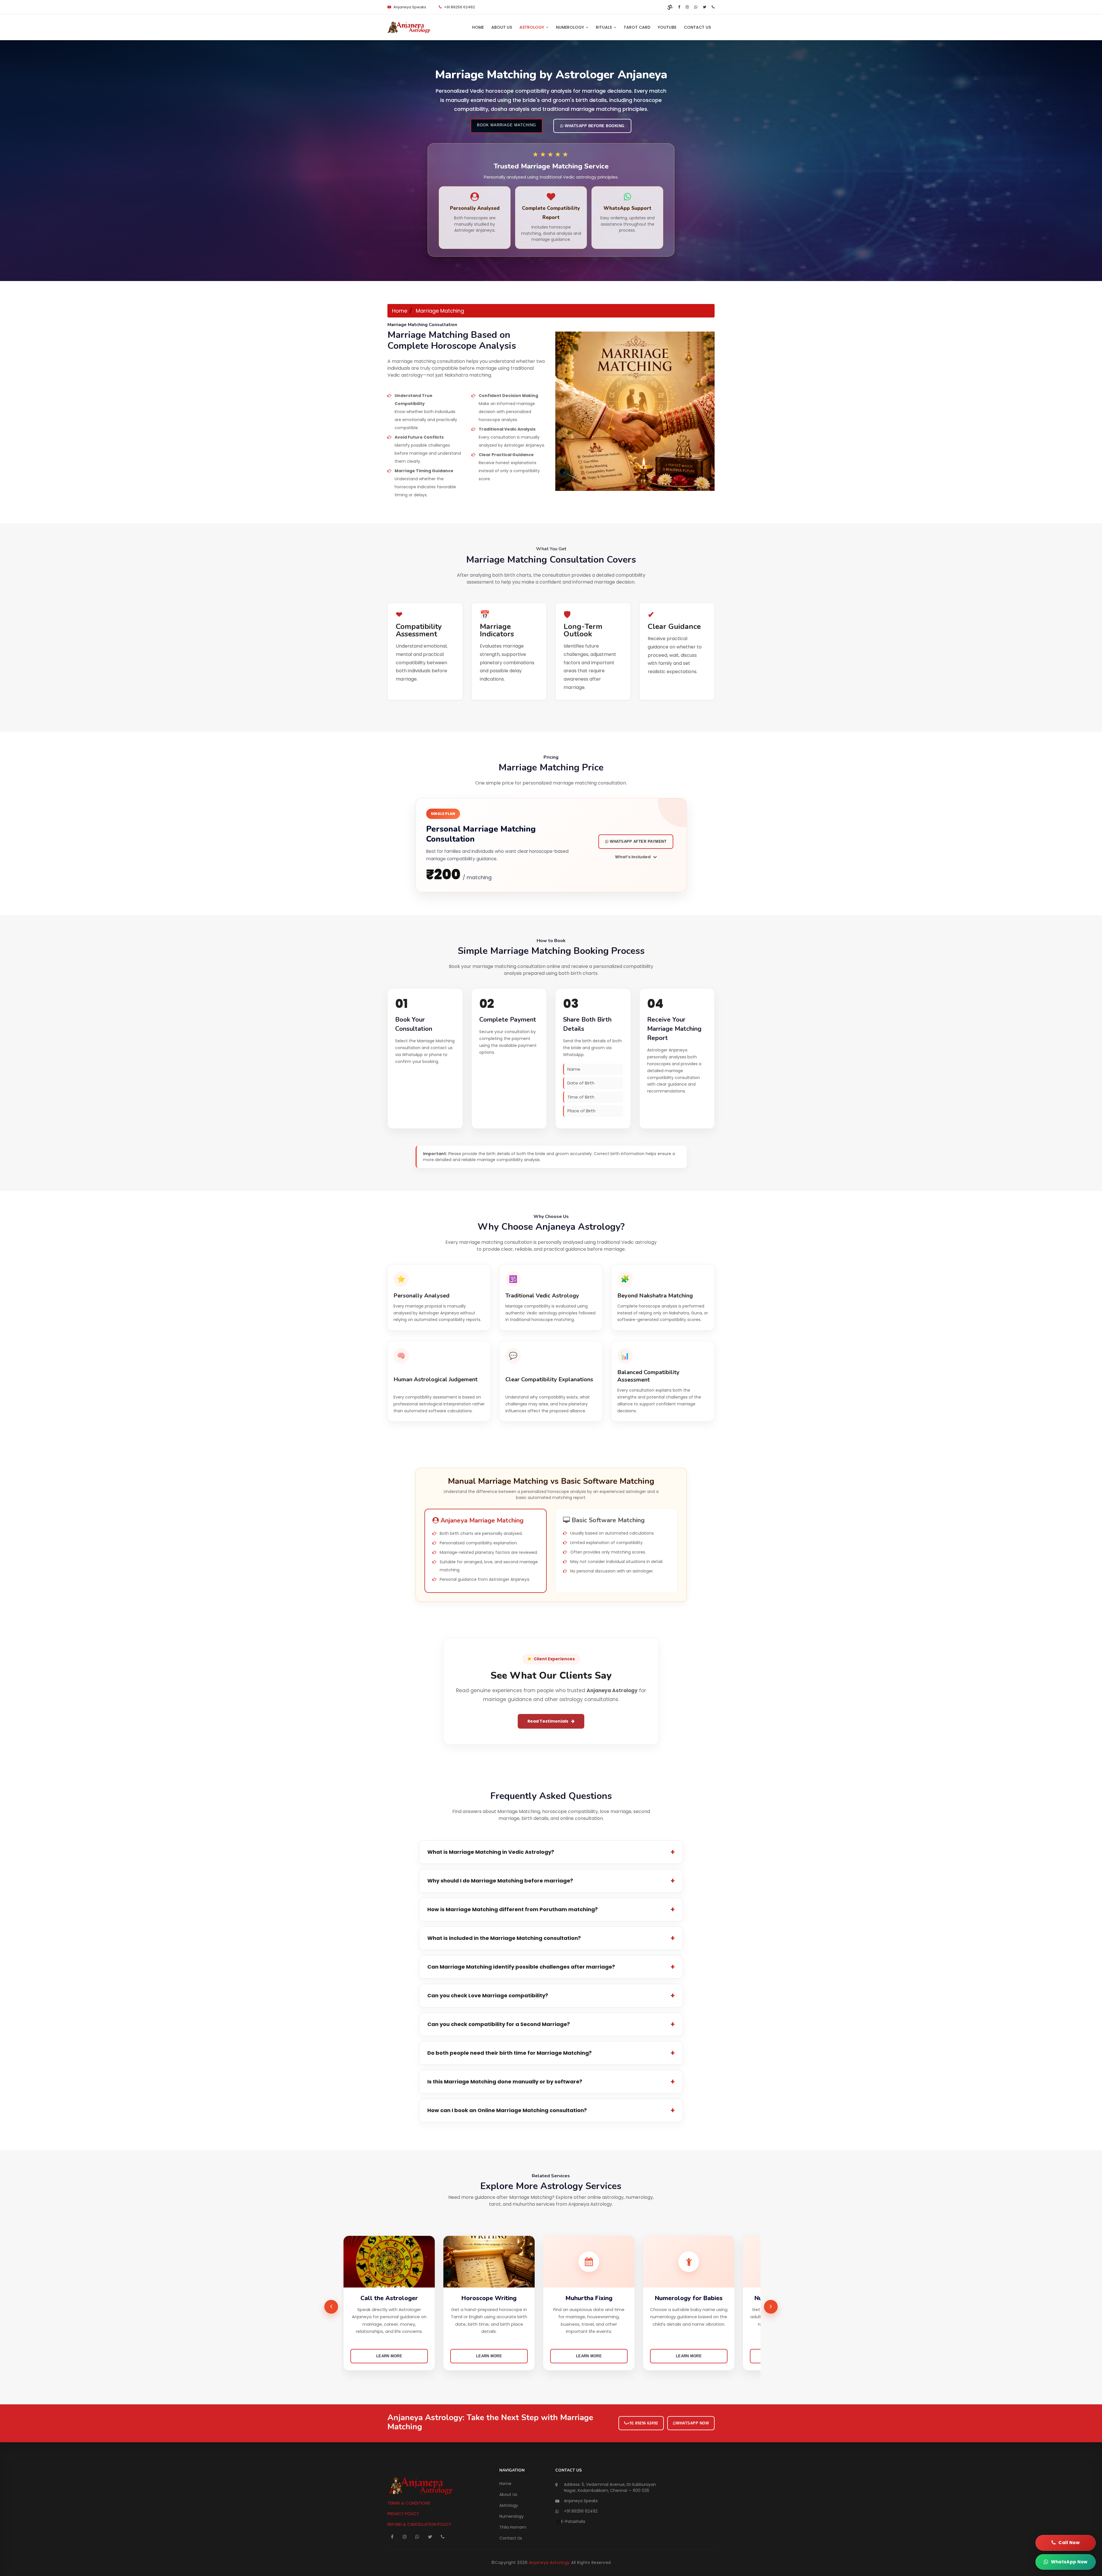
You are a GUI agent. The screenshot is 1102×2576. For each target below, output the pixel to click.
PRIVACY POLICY (403, 2514)
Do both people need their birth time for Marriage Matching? (510, 2053)
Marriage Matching (440, 311)
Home (478, 27)
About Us (508, 2494)
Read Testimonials (548, 1721)
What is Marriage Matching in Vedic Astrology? (491, 1852)
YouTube (667, 27)
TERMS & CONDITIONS (409, 2503)
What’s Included (633, 857)
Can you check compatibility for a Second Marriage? (499, 2024)
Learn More (389, 2356)
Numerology (571, 27)
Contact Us (511, 2538)
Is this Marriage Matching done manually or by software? (505, 2082)
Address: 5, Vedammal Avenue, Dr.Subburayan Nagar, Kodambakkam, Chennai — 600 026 (610, 2487)
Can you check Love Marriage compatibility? (488, 1995)
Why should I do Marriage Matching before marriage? (500, 1881)
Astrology (532, 27)
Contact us (697, 27)
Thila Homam (513, 2527)
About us (502, 27)
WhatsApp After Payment (638, 841)
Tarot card (637, 27)
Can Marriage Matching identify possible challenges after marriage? (521, 1967)
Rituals (604, 27)
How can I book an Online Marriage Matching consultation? (507, 2110)
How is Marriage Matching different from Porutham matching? (513, 1909)
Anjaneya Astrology (550, 2563)
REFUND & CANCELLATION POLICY (419, 2524)
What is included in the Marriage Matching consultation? (504, 1938)
